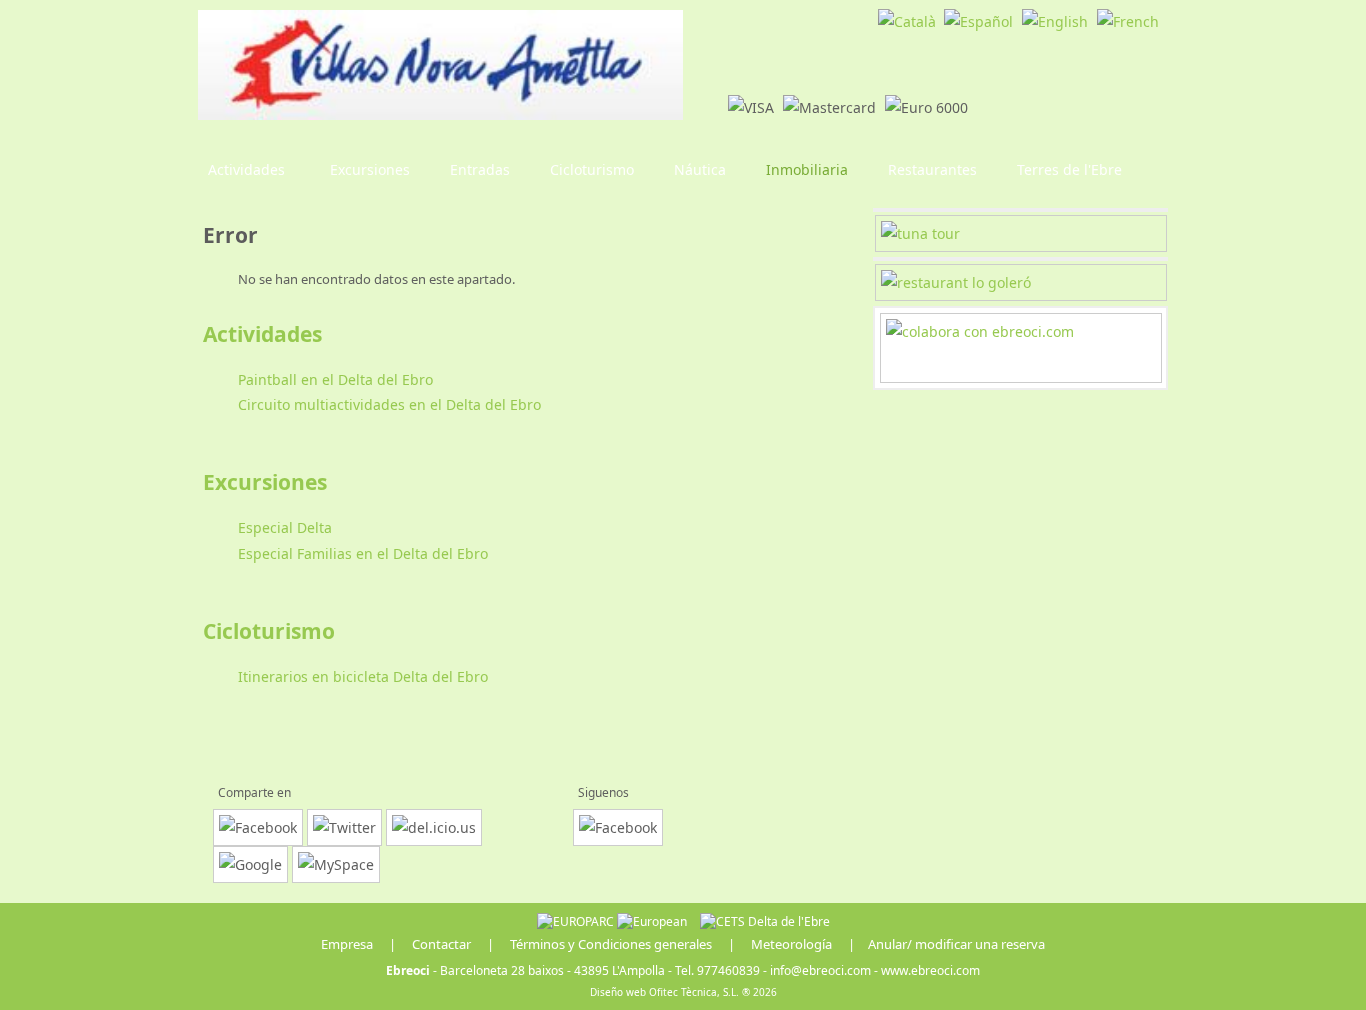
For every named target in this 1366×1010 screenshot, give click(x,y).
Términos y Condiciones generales (611, 944)
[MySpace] (336, 864)
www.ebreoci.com (930, 970)
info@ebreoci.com (820, 970)
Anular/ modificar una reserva (956, 944)
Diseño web (618, 992)
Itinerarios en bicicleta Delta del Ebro (363, 676)
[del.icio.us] (434, 827)
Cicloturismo (269, 631)
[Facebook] (258, 827)
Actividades (262, 334)
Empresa (347, 944)
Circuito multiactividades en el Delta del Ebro (389, 404)
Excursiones (265, 482)
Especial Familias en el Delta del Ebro (363, 553)
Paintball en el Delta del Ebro (335, 379)
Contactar (441, 944)
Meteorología (791, 944)
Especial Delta (285, 527)
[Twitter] (344, 827)
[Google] (250, 864)
